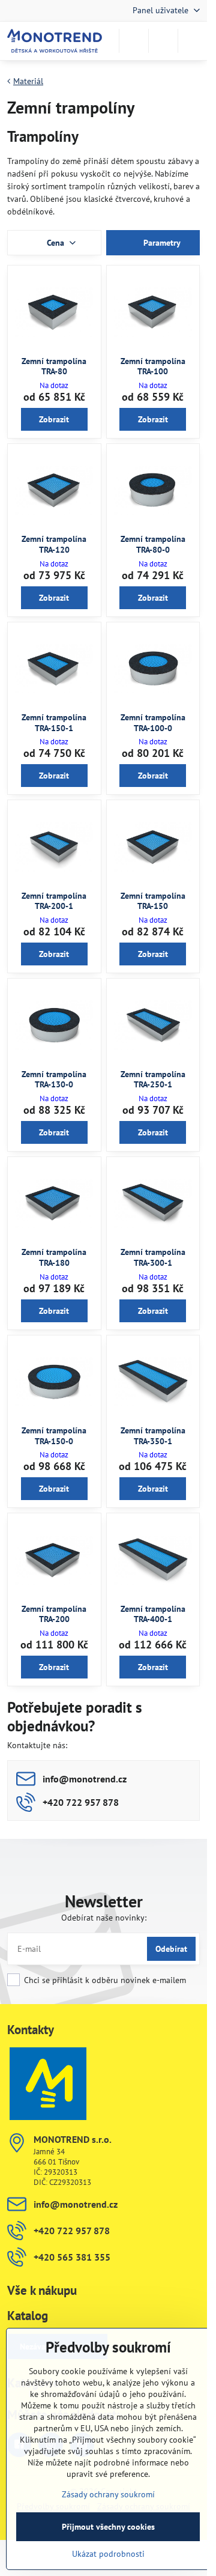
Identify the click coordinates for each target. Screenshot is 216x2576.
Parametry (161, 243)
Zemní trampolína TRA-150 (153, 901)
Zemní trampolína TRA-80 (54, 366)
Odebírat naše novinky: (104, 1918)
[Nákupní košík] (163, 41)
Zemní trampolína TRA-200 (54, 1614)
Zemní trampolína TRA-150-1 (54, 723)
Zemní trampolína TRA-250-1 (153, 1080)
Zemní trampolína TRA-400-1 (153, 1614)
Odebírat (171, 1949)
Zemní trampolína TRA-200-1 (54, 901)
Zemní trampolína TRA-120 (54, 544)
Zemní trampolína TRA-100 (153, 366)
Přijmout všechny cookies (108, 2527)
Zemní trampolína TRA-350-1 (153, 1436)
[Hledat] (134, 41)
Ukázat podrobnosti (108, 2554)
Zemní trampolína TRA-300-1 (153, 1257)
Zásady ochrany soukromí (108, 2494)
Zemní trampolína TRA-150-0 (54, 1436)
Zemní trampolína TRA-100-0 (153, 723)
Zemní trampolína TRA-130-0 (54, 1080)
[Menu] (193, 41)
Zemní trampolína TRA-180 (54, 1257)
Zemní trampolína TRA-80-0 (153, 544)
